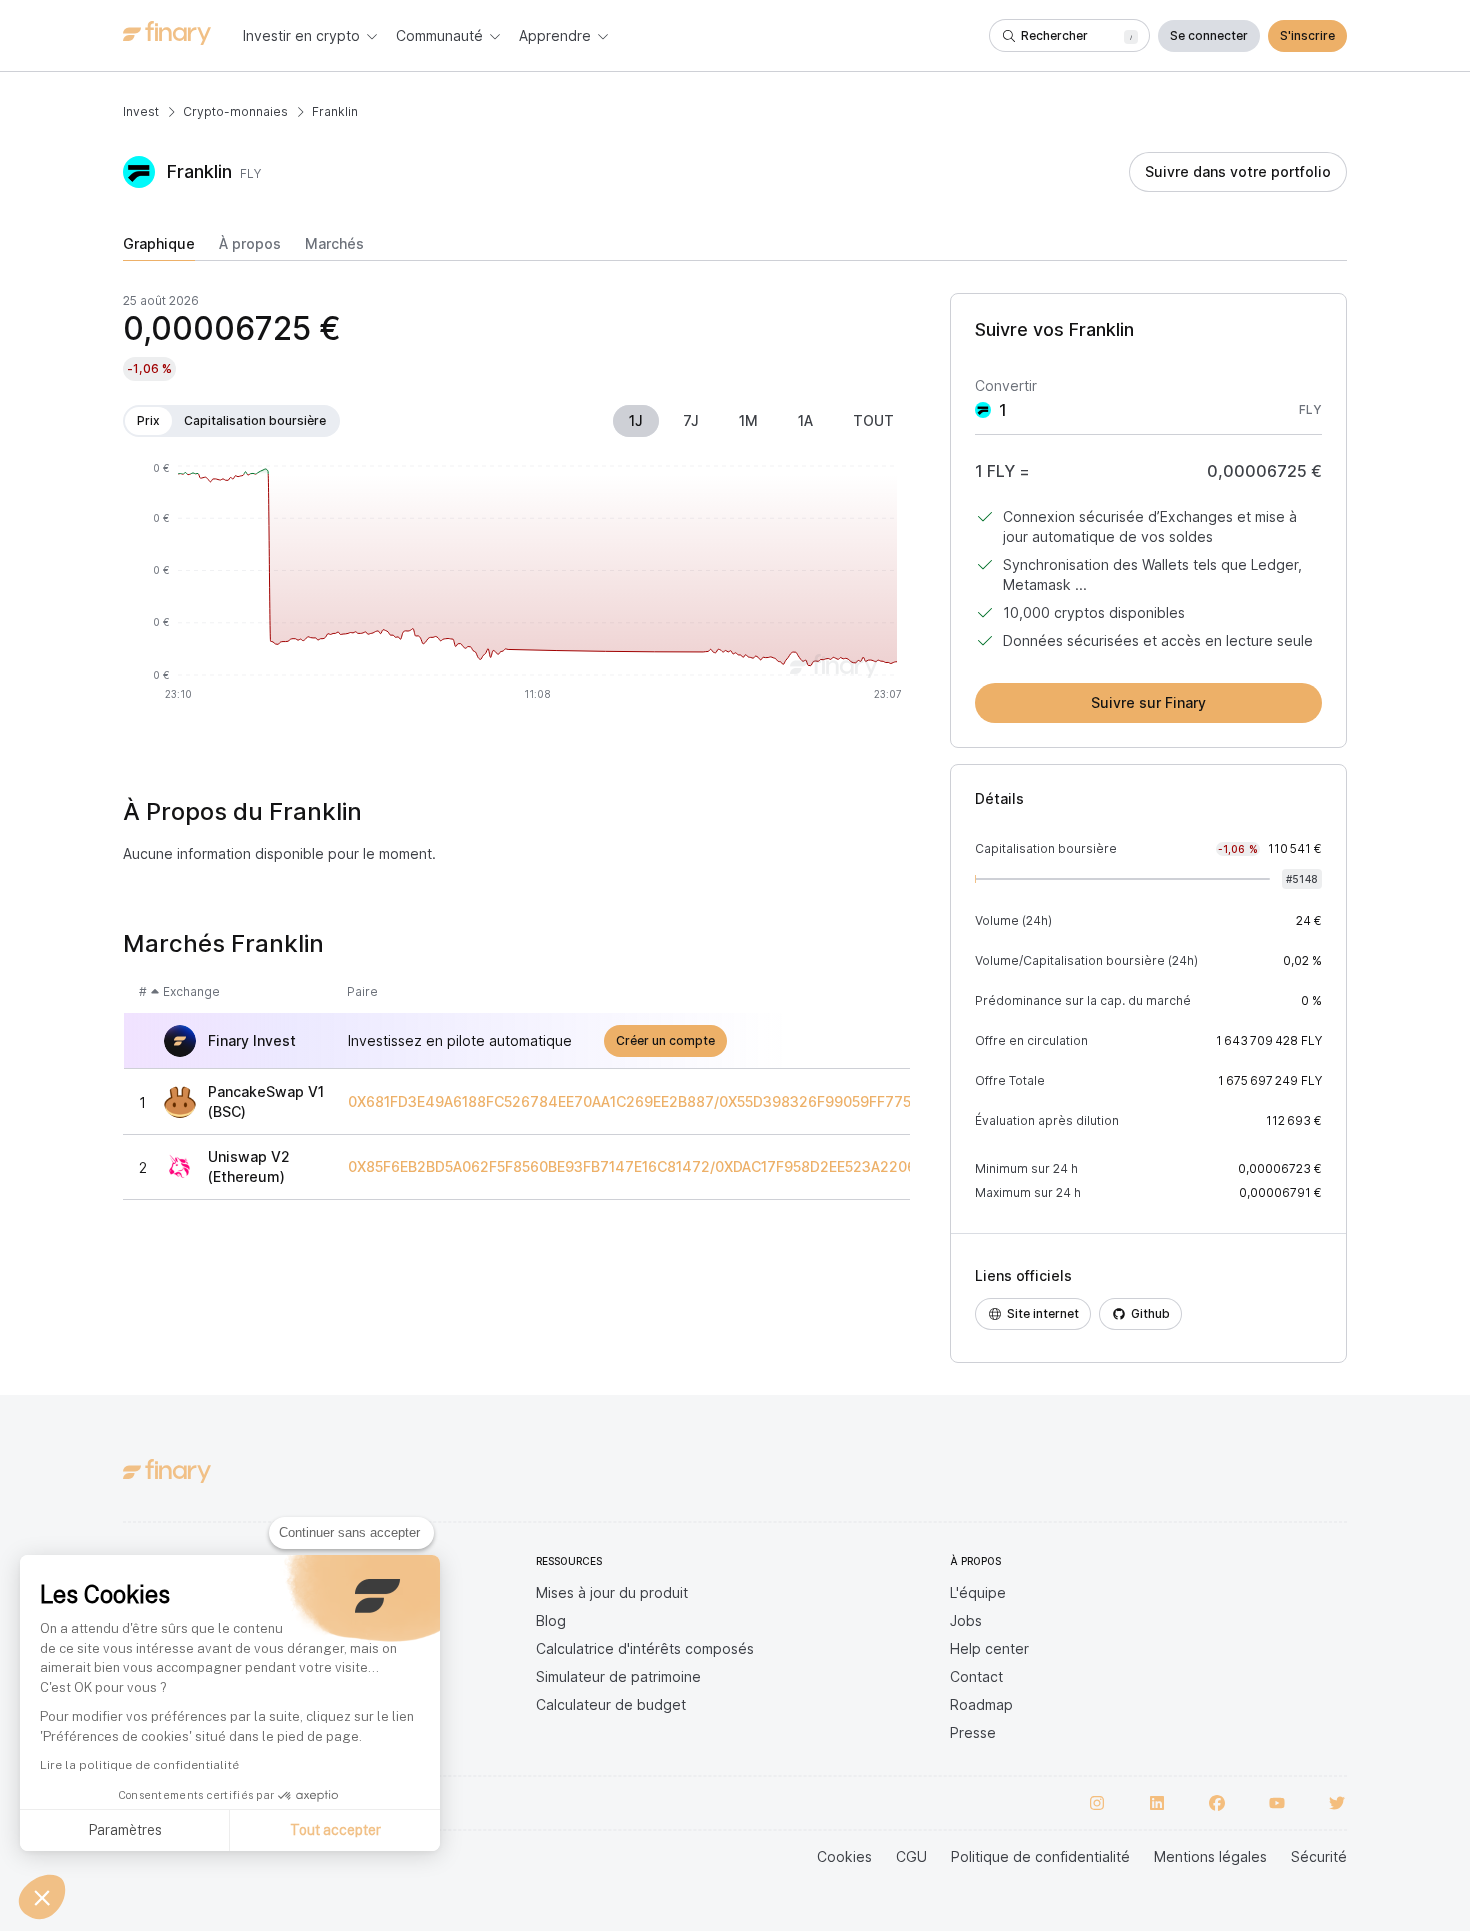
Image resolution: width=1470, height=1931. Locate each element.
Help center (989, 1648)
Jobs (966, 1620)
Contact (976, 1676)
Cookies (844, 1856)
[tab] (159, 248)
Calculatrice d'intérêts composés (645, 1648)
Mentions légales (1210, 1856)
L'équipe (978, 1592)
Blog (551, 1620)
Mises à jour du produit (612, 1592)
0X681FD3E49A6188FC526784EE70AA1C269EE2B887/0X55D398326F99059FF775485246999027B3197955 (717, 1102)
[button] (42, 1897)
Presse (973, 1732)
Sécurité (1319, 1856)
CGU (911, 1856)
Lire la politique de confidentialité (139, 1765)
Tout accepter (335, 1830)
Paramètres (125, 1830)
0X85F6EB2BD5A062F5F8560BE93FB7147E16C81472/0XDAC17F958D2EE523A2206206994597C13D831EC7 (715, 1167)
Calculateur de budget (611, 1704)
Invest (141, 111)
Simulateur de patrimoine (618, 1676)
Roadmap (981, 1704)
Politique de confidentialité (1040, 1856)
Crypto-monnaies (235, 111)
